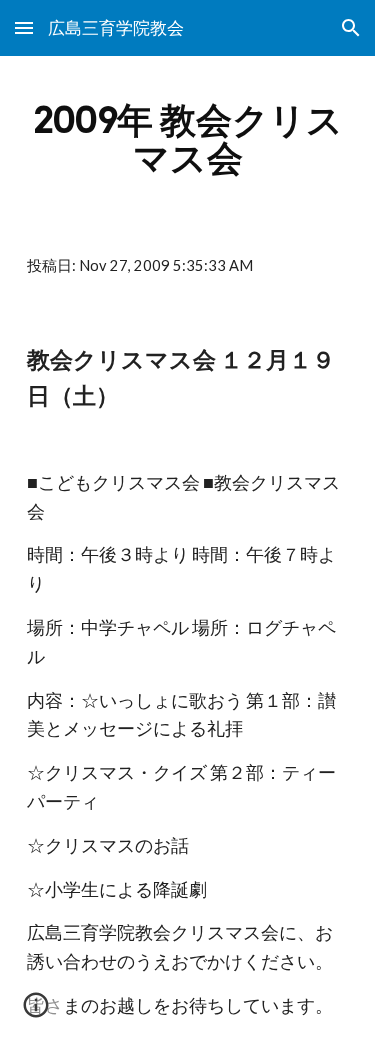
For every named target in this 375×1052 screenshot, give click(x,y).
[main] (188, 139)
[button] (24, 27)
